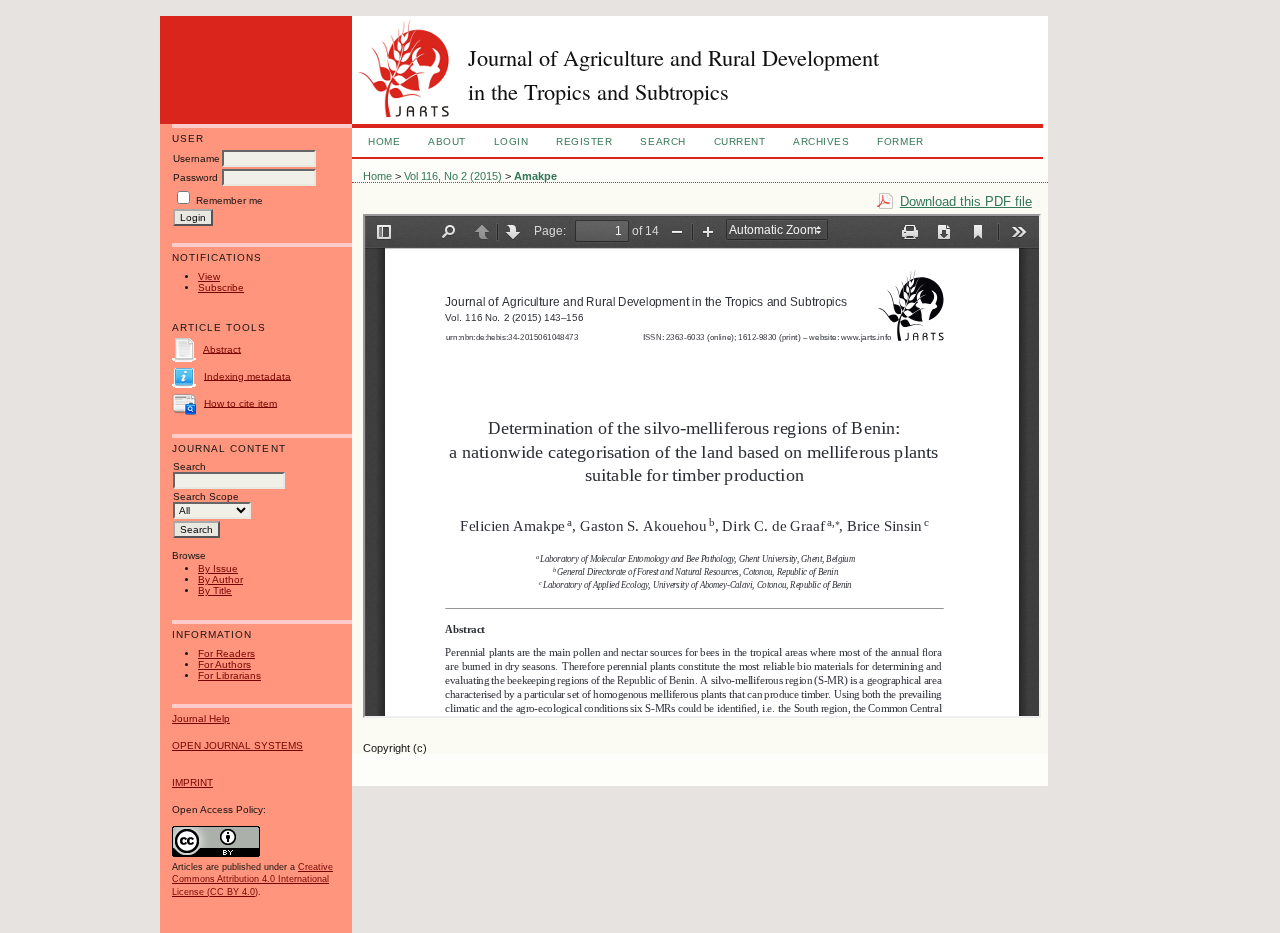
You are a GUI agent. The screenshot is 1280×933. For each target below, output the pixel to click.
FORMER (900, 141)
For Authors (224, 664)
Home (384, 141)
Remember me (229, 200)
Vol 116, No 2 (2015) (453, 176)
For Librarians (229, 675)
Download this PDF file (966, 201)
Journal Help (201, 718)
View (209, 276)
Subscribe (221, 287)
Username (196, 158)
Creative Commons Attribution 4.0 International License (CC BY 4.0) (252, 879)
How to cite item (240, 402)
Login (511, 141)
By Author (220, 579)
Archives (821, 141)
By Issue (218, 568)
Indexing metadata (247, 375)
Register (584, 141)
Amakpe (535, 176)
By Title (215, 590)
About (447, 141)
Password (195, 177)
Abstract (222, 348)
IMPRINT (192, 782)
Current (740, 141)
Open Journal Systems (237, 745)
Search (662, 141)
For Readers (226, 653)
